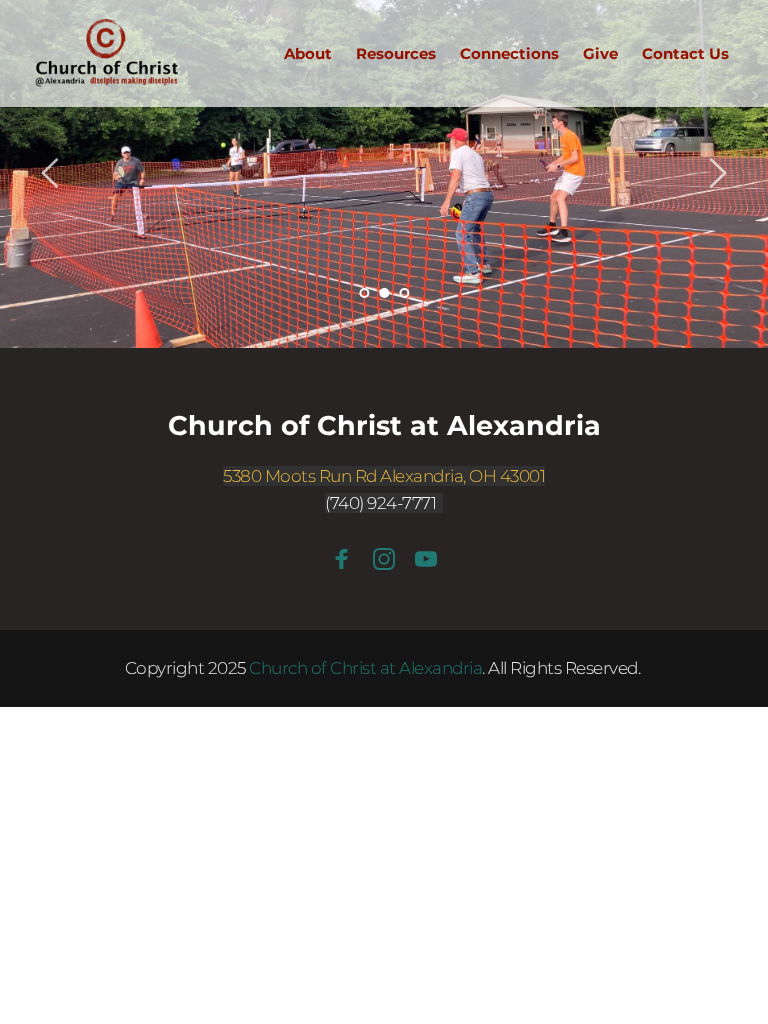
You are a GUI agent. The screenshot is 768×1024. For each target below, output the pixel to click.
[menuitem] (308, 54)
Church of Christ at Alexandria (384, 425)
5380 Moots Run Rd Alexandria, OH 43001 (384, 476)
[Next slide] (717, 173)
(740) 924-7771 (380, 503)
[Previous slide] (51, 173)
